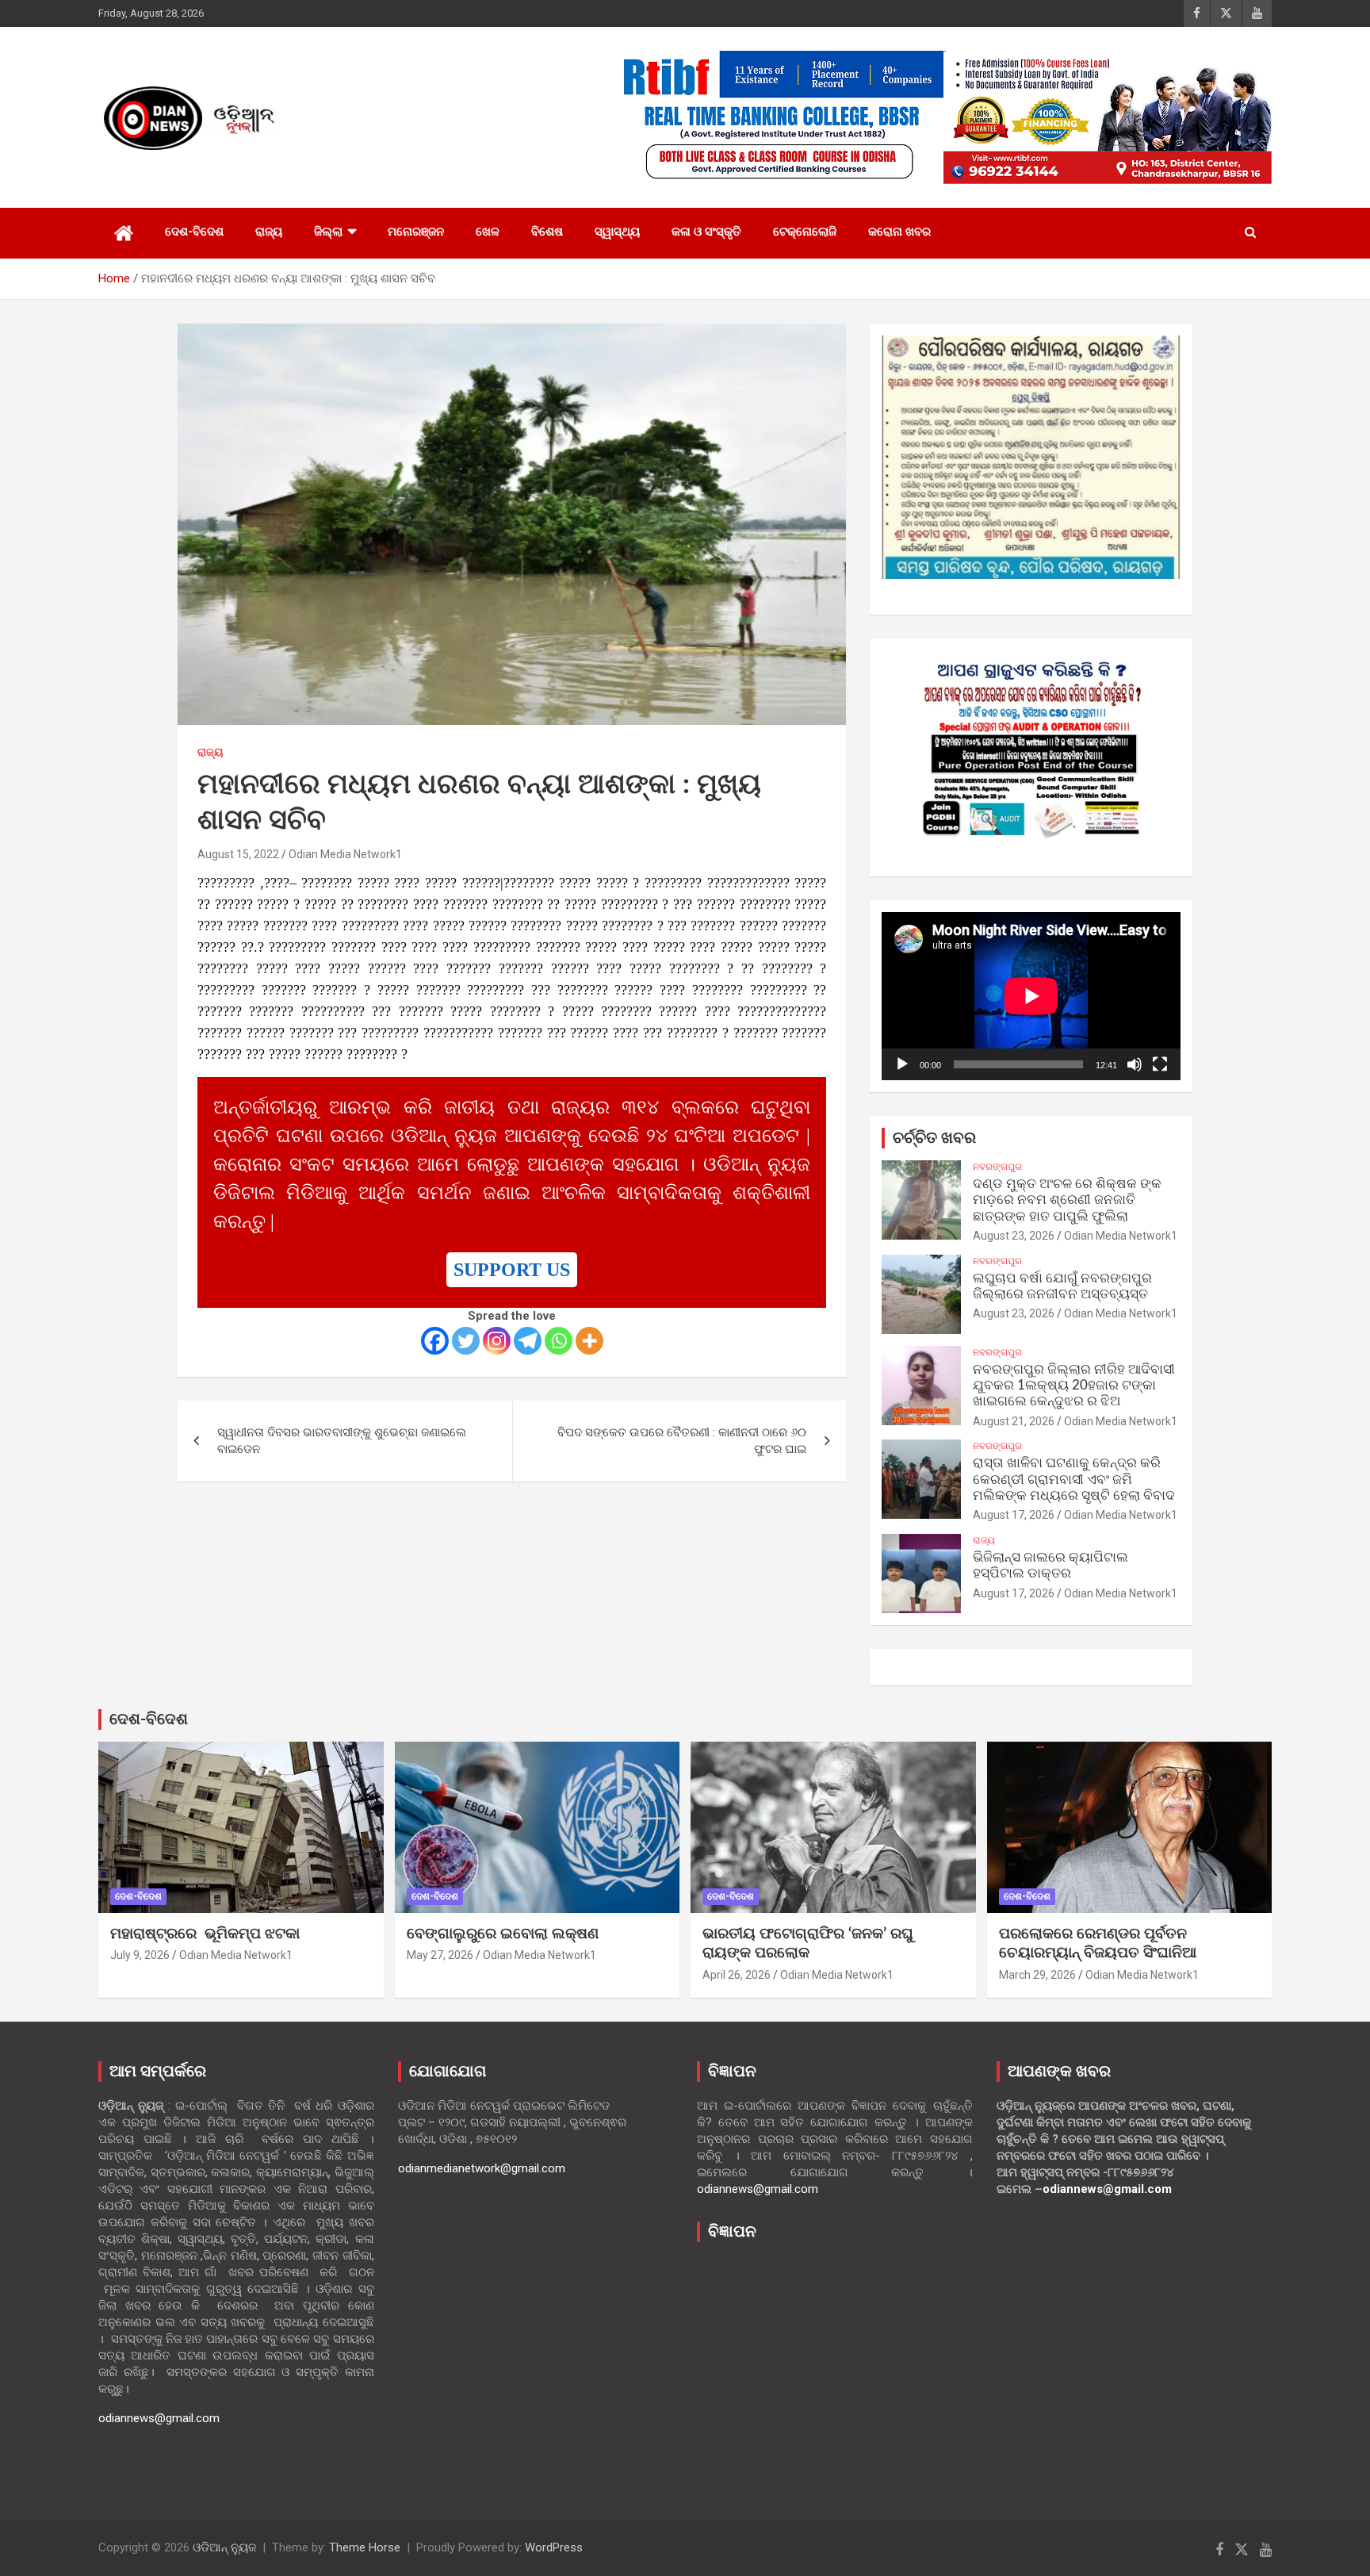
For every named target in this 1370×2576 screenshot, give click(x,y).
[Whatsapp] (559, 1341)
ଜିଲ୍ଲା (328, 232)
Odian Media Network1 (345, 854)
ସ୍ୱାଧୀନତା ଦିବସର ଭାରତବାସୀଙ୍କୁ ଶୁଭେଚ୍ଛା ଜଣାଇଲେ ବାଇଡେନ (342, 1441)
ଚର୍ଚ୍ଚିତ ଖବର (934, 1138)
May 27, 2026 (440, 1955)
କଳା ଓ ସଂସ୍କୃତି (706, 232)
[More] (589, 1341)
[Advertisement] (835, 2369)
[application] (1031, 996)
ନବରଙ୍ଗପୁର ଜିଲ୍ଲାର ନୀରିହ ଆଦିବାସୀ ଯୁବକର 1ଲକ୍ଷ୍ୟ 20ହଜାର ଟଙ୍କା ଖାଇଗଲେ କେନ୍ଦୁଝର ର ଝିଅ (1074, 1386)
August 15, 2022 (238, 854)
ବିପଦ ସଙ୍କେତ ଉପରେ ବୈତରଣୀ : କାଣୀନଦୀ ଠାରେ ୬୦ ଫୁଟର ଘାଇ (682, 1441)
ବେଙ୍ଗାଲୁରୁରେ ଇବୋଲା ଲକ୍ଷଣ (503, 1934)
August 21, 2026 (1014, 1421)
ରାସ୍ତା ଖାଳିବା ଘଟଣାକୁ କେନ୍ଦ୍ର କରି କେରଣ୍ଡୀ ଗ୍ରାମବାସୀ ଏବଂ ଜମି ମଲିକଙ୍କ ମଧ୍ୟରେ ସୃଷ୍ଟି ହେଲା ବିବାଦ (1074, 1479)
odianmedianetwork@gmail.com (482, 2168)
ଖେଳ (488, 232)
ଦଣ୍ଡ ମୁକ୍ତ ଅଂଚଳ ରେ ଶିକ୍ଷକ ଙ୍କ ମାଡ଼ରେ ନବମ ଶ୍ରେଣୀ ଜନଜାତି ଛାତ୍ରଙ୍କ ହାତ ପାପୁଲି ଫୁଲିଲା (1067, 1200)
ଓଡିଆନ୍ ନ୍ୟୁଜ (224, 2547)
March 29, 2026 (1037, 1975)
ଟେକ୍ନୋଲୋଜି (805, 232)
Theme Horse (365, 2547)
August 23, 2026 (1014, 1236)
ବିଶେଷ (547, 232)
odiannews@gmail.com (159, 2418)
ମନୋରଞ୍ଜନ (416, 232)
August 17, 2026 (1014, 1515)
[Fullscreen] (1160, 1064)
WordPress (554, 2547)
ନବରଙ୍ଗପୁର (997, 1167)
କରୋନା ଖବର (899, 232)
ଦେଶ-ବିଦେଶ (194, 232)
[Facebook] (435, 1341)
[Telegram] (528, 1341)
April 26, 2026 (737, 1975)
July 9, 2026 (140, 1955)
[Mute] (1135, 1064)
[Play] (902, 1064)
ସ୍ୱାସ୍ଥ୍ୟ (617, 232)
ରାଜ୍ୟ (269, 232)
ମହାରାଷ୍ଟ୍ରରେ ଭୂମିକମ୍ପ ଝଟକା (205, 1934)
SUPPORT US (512, 1270)
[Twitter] (466, 1341)
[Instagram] (497, 1341)
